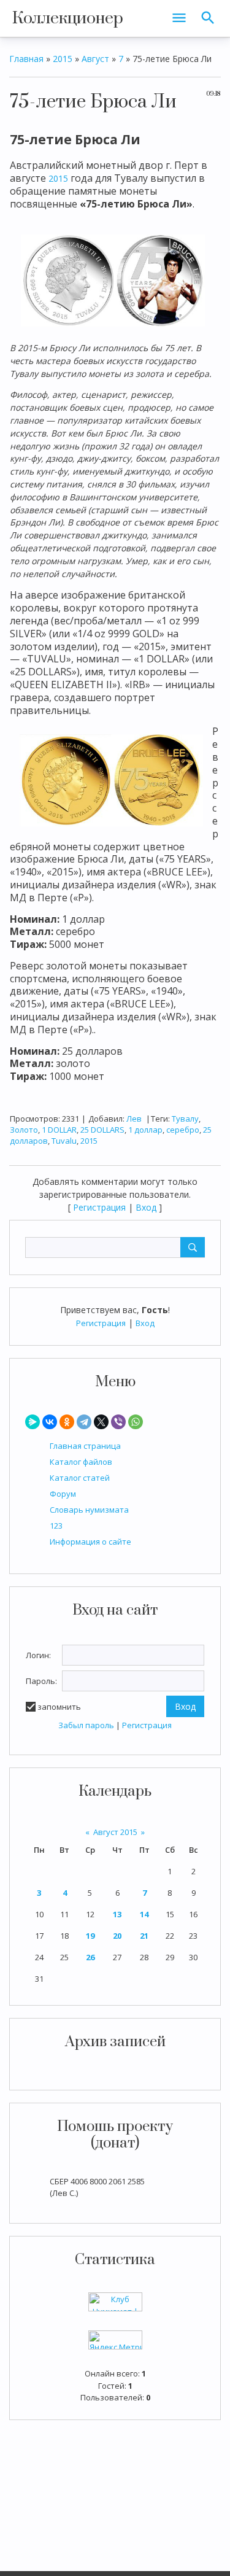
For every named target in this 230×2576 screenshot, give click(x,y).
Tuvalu (64, 1141)
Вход (145, 1323)
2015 (63, 59)
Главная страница (85, 1446)
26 (90, 1957)
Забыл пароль (86, 1725)
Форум (63, 1494)
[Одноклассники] (67, 1422)
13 (117, 1914)
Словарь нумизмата (89, 1510)
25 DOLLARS (102, 1130)
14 (144, 1914)
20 (117, 1936)
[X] (101, 1422)
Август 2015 (115, 1832)
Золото (24, 1130)
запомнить (59, 1707)
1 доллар (145, 1130)
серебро (183, 1130)
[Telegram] (84, 1422)
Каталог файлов (81, 1462)
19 (90, 1936)
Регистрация (101, 1323)
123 (56, 1526)
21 (144, 1936)
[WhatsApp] (136, 1422)
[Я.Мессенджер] (33, 1422)
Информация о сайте (90, 1542)
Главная (26, 59)
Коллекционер (68, 18)
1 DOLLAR (59, 1130)
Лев (134, 1119)
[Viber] (118, 1422)
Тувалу (185, 1119)
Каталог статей (80, 1478)
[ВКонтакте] (50, 1422)
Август (95, 59)
